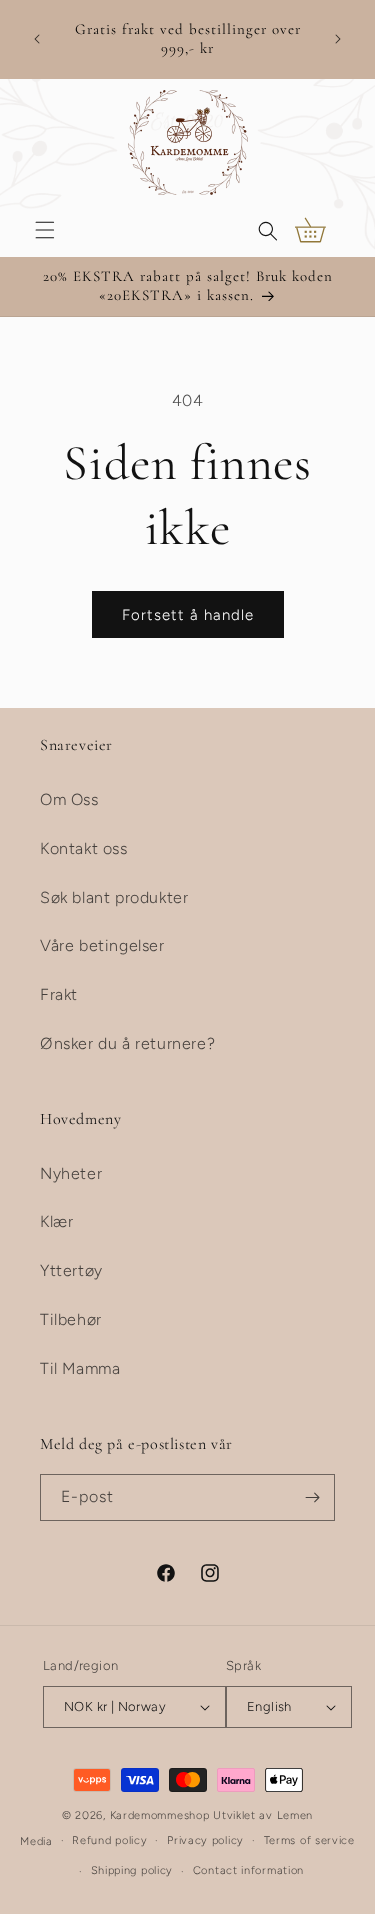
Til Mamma (80, 1368)
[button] (45, 230)
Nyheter (71, 1173)
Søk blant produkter (114, 897)
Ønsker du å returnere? (127, 1043)
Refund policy (109, 1840)
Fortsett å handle (188, 615)
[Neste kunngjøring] (338, 39)
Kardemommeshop (160, 1815)
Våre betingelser (102, 945)
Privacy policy (205, 1840)
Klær (56, 1221)
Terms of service (309, 1840)
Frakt (59, 994)
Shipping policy (132, 1870)
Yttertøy (71, 1270)
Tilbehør (71, 1319)
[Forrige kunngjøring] (37, 39)
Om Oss (69, 799)
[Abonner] (312, 1497)
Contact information (248, 1870)
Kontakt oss (84, 848)
